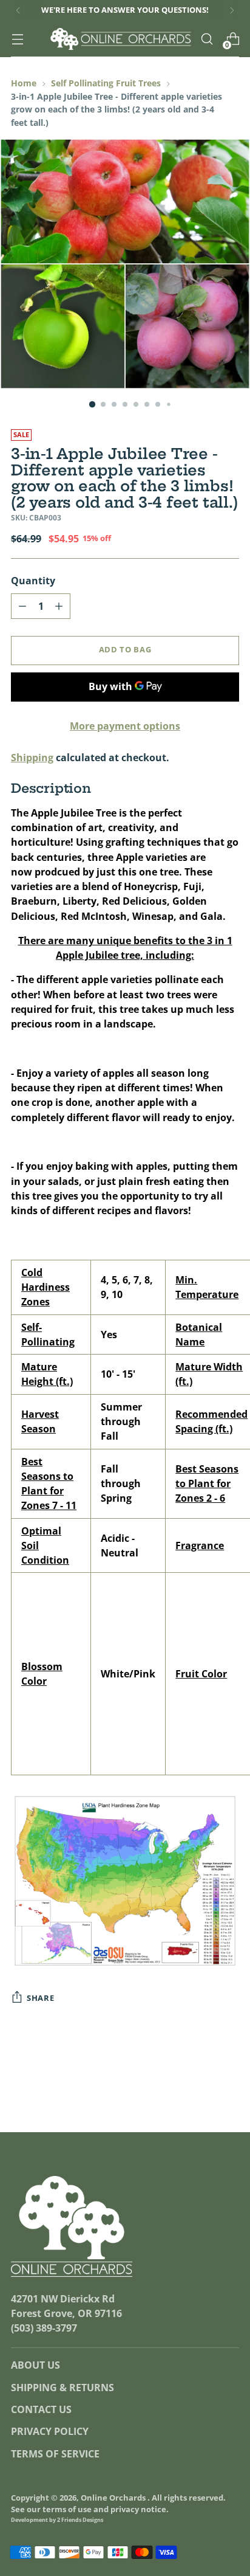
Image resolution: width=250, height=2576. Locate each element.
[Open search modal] (207, 39)
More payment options (125, 726)
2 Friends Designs (80, 2520)
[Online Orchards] (121, 39)
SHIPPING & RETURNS (62, 2388)
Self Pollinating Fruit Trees (106, 83)
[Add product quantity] (59, 606)
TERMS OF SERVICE (55, 2454)
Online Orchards (114, 2498)
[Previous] (18, 10)
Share (40, 1998)
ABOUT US (35, 2365)
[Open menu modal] (17, 39)
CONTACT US (41, 2409)
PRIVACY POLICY (50, 2431)
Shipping (32, 758)
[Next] (232, 10)
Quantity (33, 581)
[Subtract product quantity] (22, 606)
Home (24, 83)
